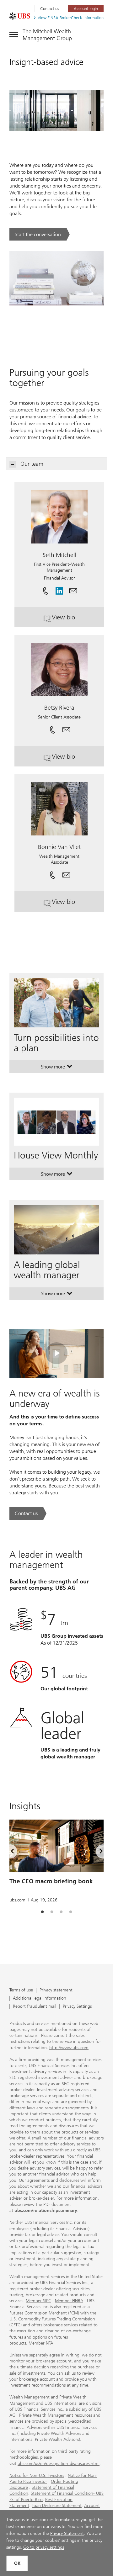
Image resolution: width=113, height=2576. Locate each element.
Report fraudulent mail (35, 2007)
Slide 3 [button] (61, 1912)
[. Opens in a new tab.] (20, 16)
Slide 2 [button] (52, 1912)
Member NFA (41, 2343)
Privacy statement (56, 1990)
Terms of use (21, 1990)
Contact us (50, 9)
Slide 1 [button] (42, 1912)
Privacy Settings (77, 2007)
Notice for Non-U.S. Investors (37, 2475)
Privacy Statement (67, 2534)
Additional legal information (40, 1998)
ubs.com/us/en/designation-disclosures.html (59, 2464)
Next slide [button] (96, 1852)
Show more (57, 1068)
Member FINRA (69, 2301)
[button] (73, 589)
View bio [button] (76, 620)
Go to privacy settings (44, 2547)
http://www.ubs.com (69, 2048)
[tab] (42, 1912)
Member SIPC (38, 2301)
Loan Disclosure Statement (57, 2506)
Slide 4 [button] (71, 1912)
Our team (32, 464)
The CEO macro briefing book (51, 1881)
